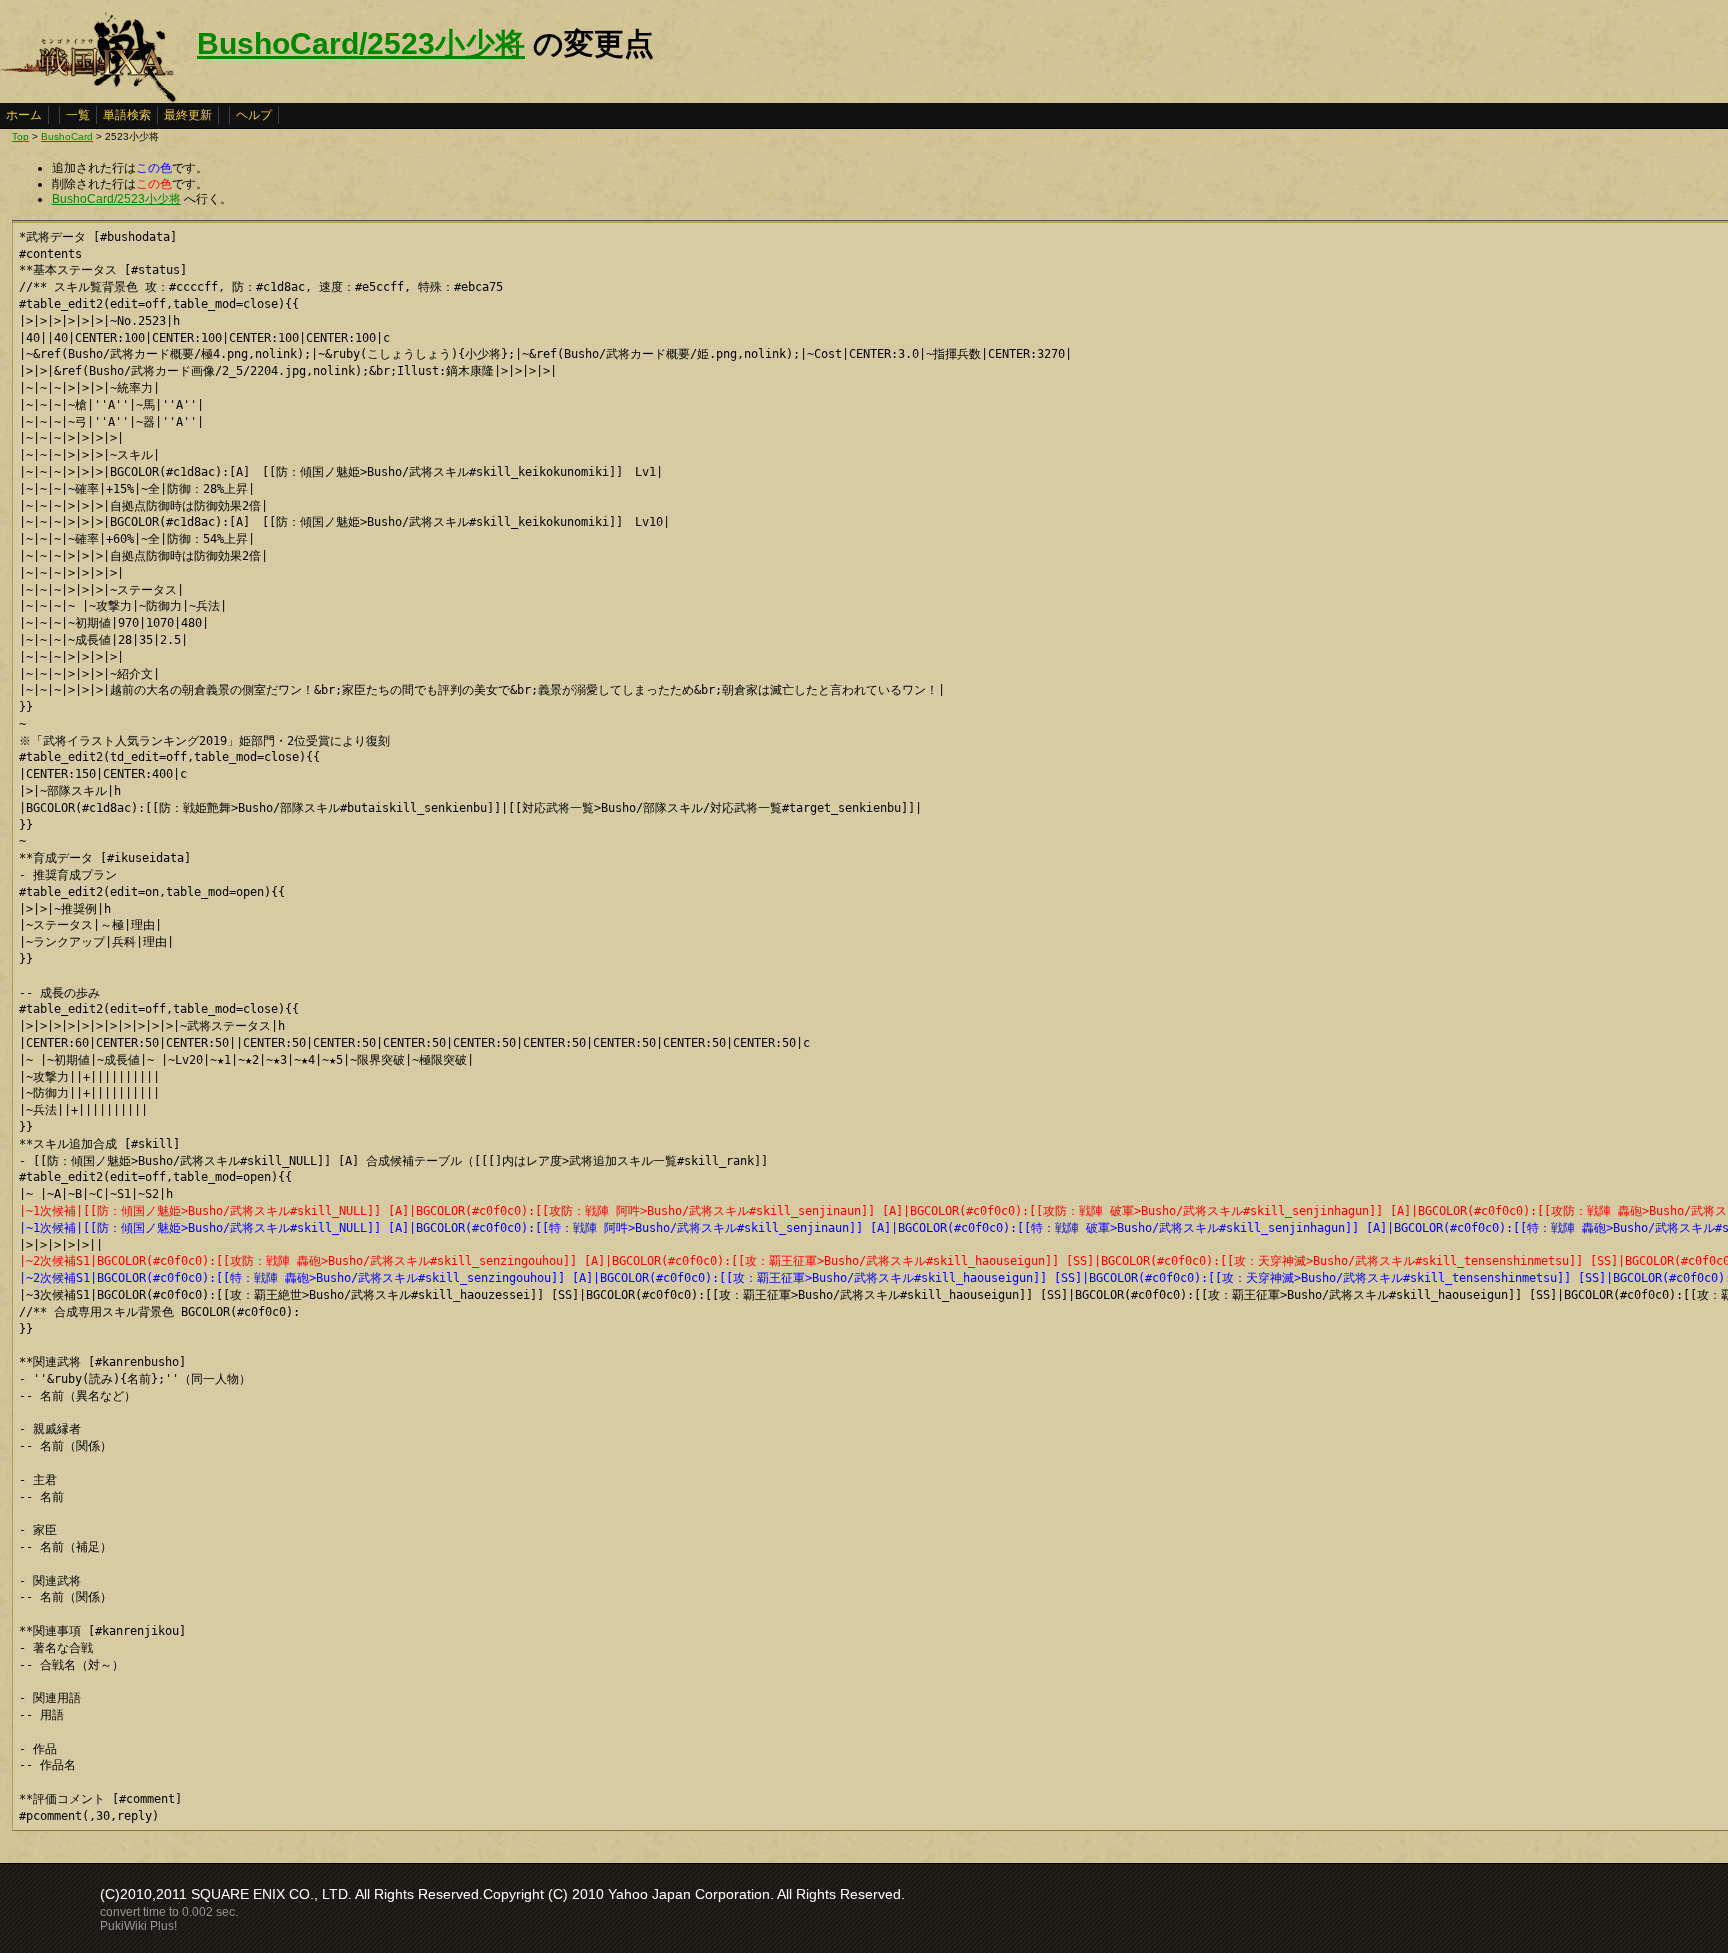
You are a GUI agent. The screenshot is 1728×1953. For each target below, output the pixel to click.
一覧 (78, 115)
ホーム (24, 115)
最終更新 (188, 115)
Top (20, 136)
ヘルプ (254, 115)
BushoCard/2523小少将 (361, 43)
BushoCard (67, 136)
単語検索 (127, 115)
